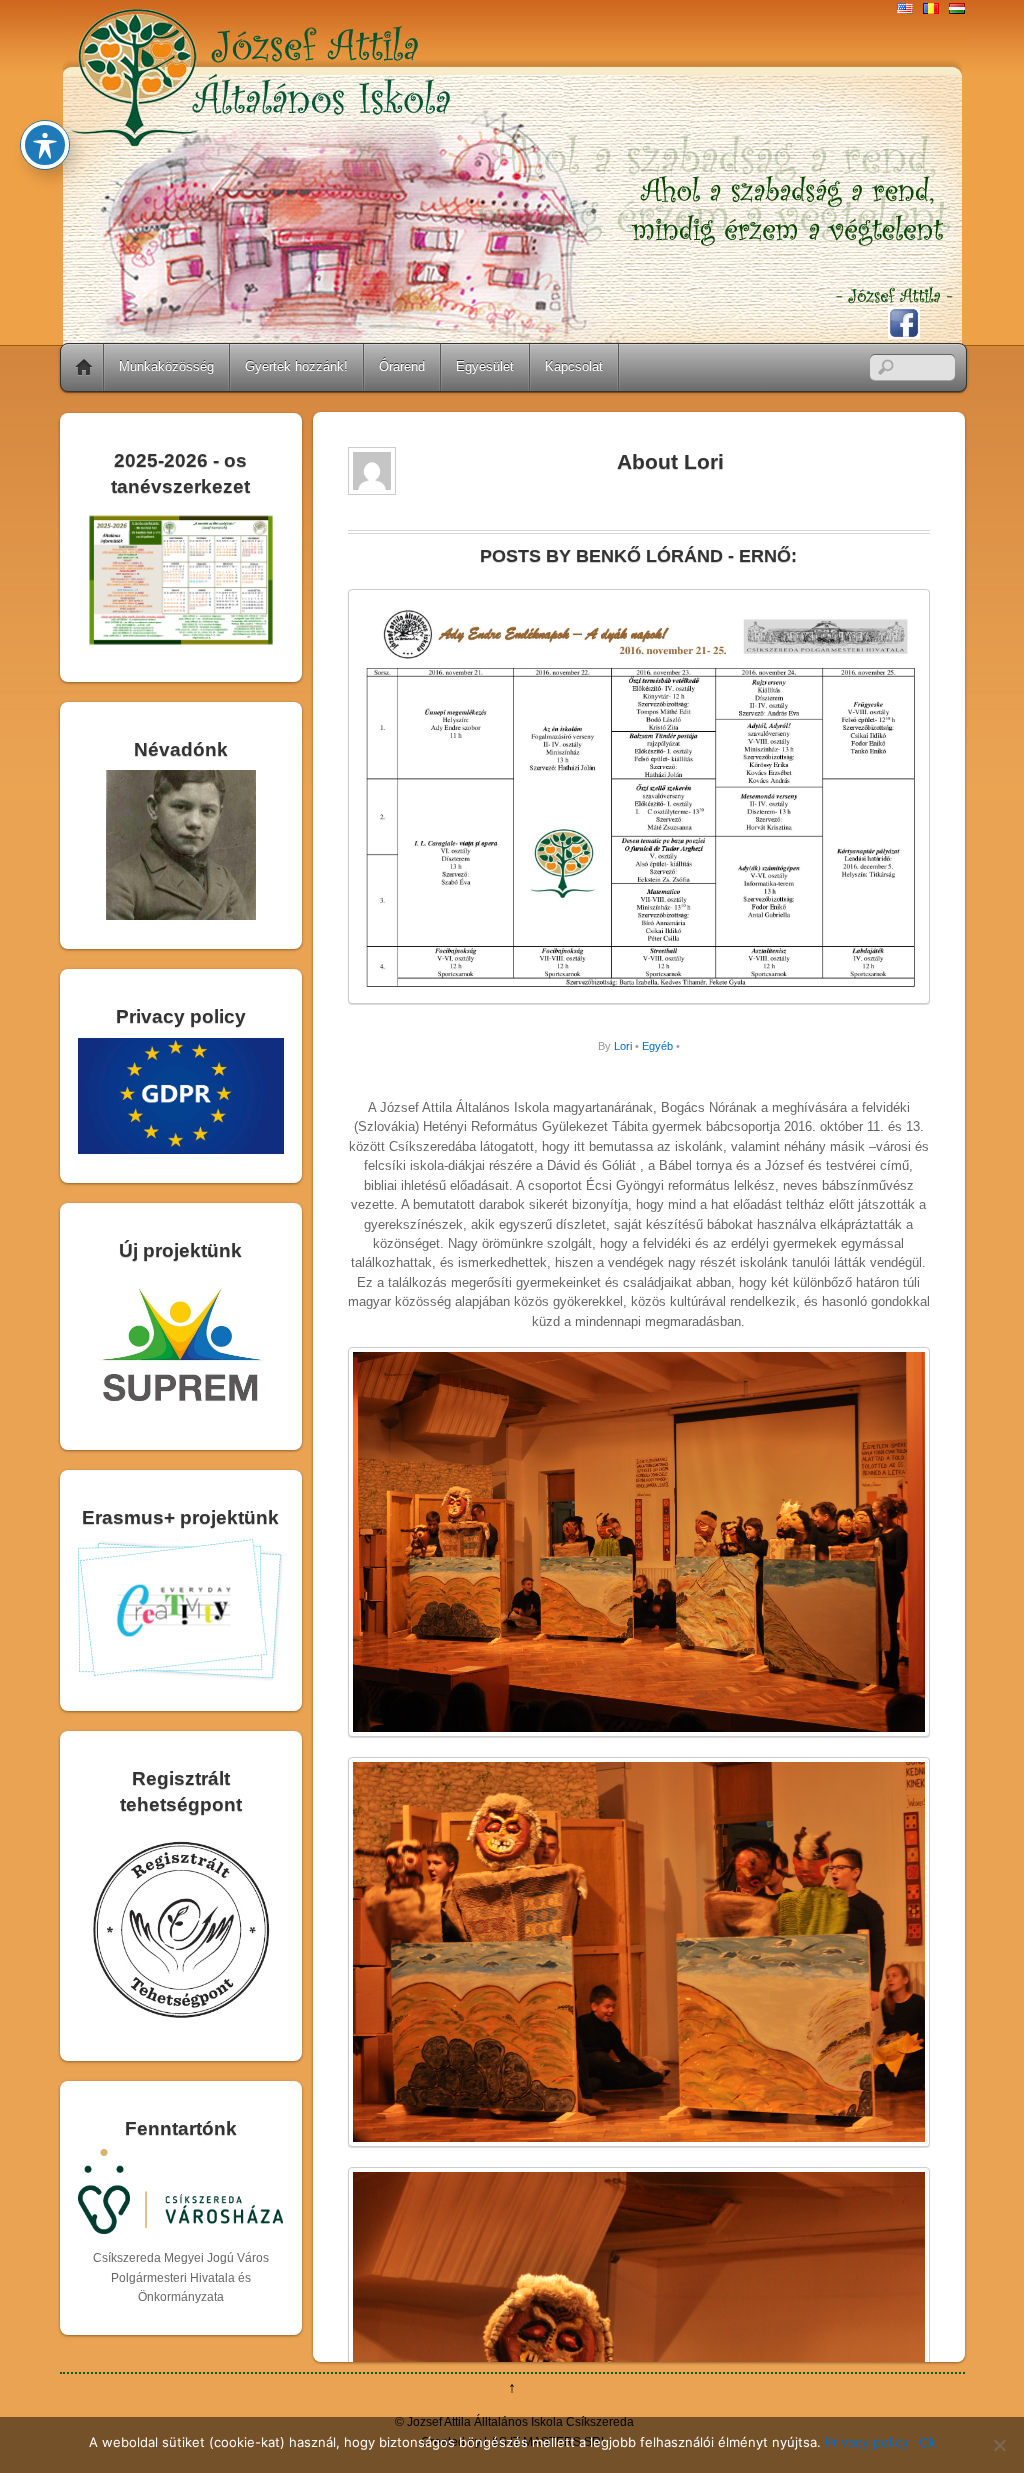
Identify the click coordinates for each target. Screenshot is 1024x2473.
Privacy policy (867, 2442)
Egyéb (657, 1046)
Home (84, 367)
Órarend (402, 366)
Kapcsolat (574, 366)
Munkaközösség (166, 366)
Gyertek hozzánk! (296, 366)
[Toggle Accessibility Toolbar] (45, 145)
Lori (623, 1046)
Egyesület (485, 366)
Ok (927, 2442)
